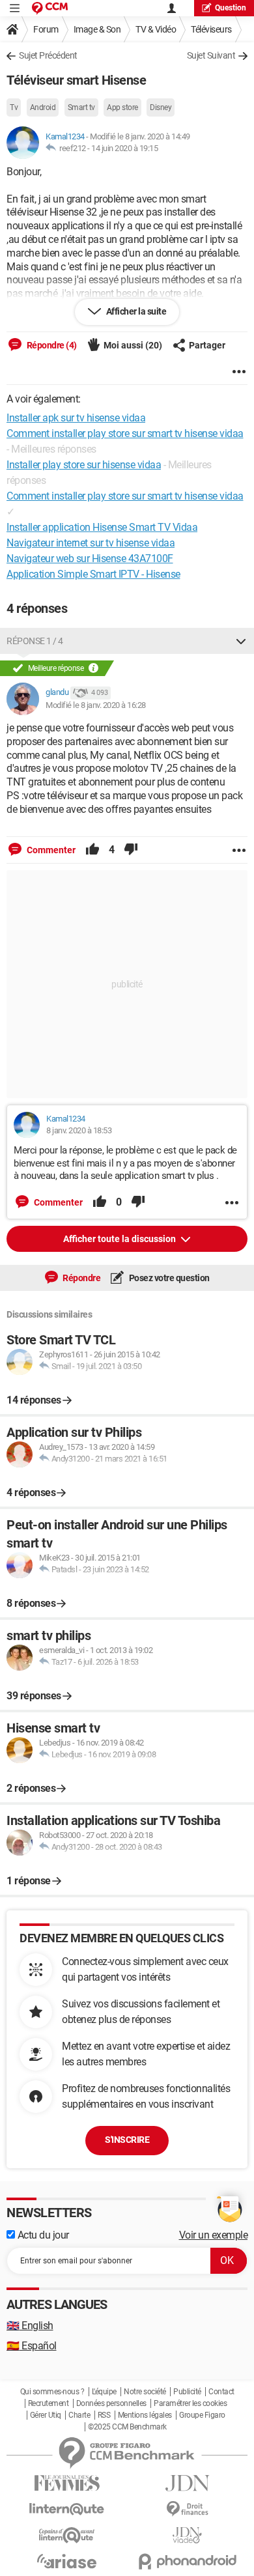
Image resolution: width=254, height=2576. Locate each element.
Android (43, 107)
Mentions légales (145, 2415)
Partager (207, 345)
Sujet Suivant (211, 55)
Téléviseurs (211, 29)
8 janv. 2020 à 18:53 (79, 1130)
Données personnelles (111, 2403)
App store (122, 107)
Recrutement (49, 2403)
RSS (104, 2415)
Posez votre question (168, 1278)
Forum (46, 29)
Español (32, 2346)
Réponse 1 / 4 (35, 641)
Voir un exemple (214, 2235)
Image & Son (97, 29)
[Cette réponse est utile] (92, 850)
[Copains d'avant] (67, 2535)
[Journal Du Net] (187, 2483)
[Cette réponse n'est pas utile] (131, 850)
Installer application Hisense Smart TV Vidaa (102, 527)
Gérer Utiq (46, 2415)
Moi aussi (133, 345)
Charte (79, 2415)
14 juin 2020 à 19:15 (124, 148)
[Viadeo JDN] (187, 2535)
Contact (221, 2392)
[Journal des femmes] (67, 2483)
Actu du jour (42, 2235)
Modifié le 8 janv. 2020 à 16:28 (96, 705)
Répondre (81, 1278)
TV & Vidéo (156, 29)
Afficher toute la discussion (120, 1239)
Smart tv (81, 107)
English (30, 2326)
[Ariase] (67, 2561)
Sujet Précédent (48, 55)
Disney (161, 107)
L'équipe (104, 2392)
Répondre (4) (51, 345)
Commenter (50, 850)
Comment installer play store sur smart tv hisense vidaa (125, 496)
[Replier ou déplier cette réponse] (241, 641)
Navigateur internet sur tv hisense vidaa (91, 543)
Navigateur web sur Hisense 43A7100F (90, 559)
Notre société (145, 2392)
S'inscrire (127, 2140)
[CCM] (50, 8)
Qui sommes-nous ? (52, 2392)
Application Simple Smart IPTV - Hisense (93, 574)
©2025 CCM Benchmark (127, 2427)
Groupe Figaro (202, 2415)
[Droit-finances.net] (187, 2509)
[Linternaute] (67, 2509)
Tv (14, 107)
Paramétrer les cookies (190, 2403)
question (231, 8)
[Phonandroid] (187, 2561)
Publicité (187, 2392)
